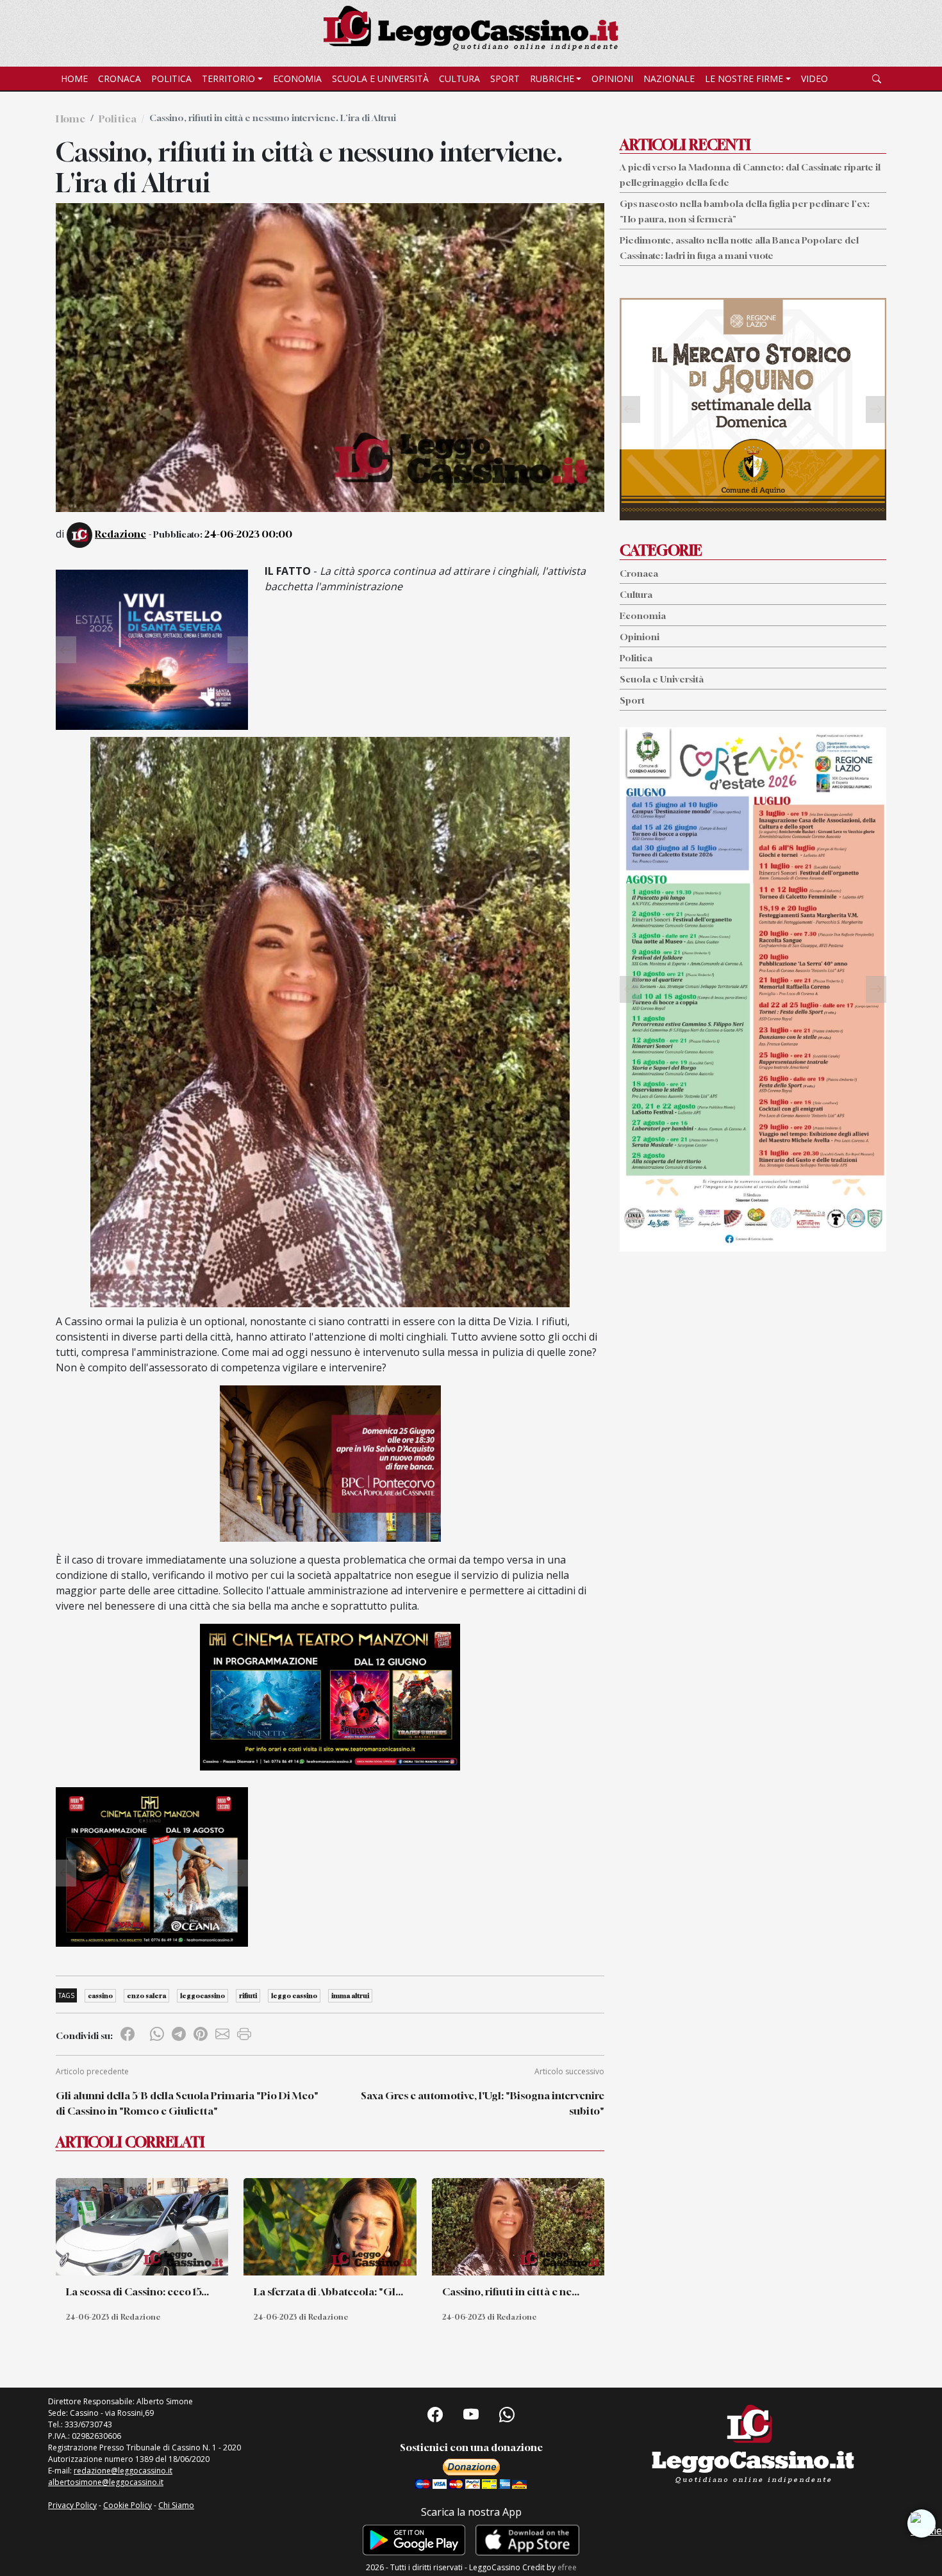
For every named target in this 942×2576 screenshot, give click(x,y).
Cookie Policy (128, 2505)
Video (814, 78)
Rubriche (552, 78)
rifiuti (248, 1995)
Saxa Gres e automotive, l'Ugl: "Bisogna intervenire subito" (483, 2103)
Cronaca (120, 78)
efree (567, 2567)
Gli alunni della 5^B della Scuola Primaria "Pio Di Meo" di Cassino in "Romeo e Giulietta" (187, 2103)
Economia (297, 78)
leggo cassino (294, 1995)
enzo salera (146, 1995)
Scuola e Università (380, 78)
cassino (100, 1995)
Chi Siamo (176, 2505)
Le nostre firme (744, 78)
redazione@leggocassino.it (123, 2471)
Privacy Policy (72, 2505)
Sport (505, 78)
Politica (171, 78)
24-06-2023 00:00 (248, 534)
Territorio (228, 78)
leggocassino (202, 1995)
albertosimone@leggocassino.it (106, 2482)
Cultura (459, 78)
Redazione (120, 534)
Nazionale (669, 78)
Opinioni (612, 78)
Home (74, 78)
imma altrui (350, 1995)
